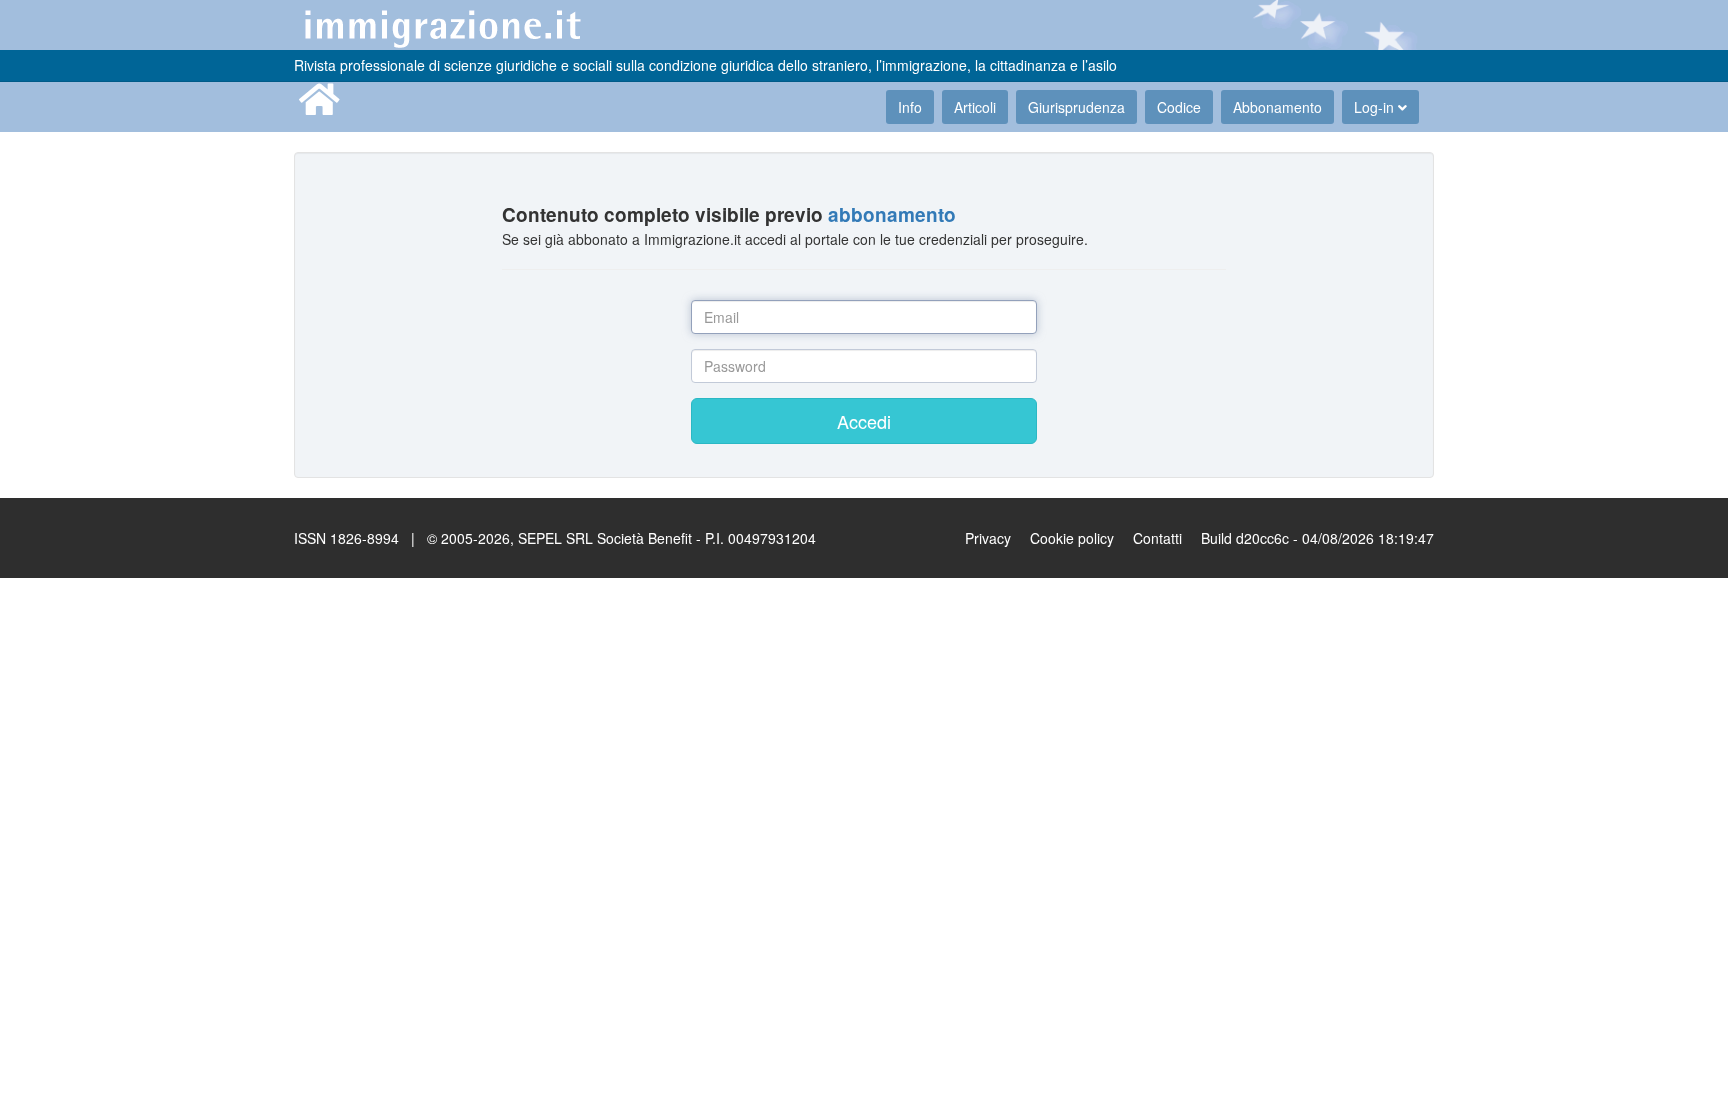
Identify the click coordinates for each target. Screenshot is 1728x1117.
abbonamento (892, 214)
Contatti (1157, 538)
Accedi (864, 421)
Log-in (1376, 107)
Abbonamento (1277, 107)
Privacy (988, 538)
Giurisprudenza (1076, 107)
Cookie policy (1072, 538)
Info (910, 107)
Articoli (975, 107)
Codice (1179, 107)
